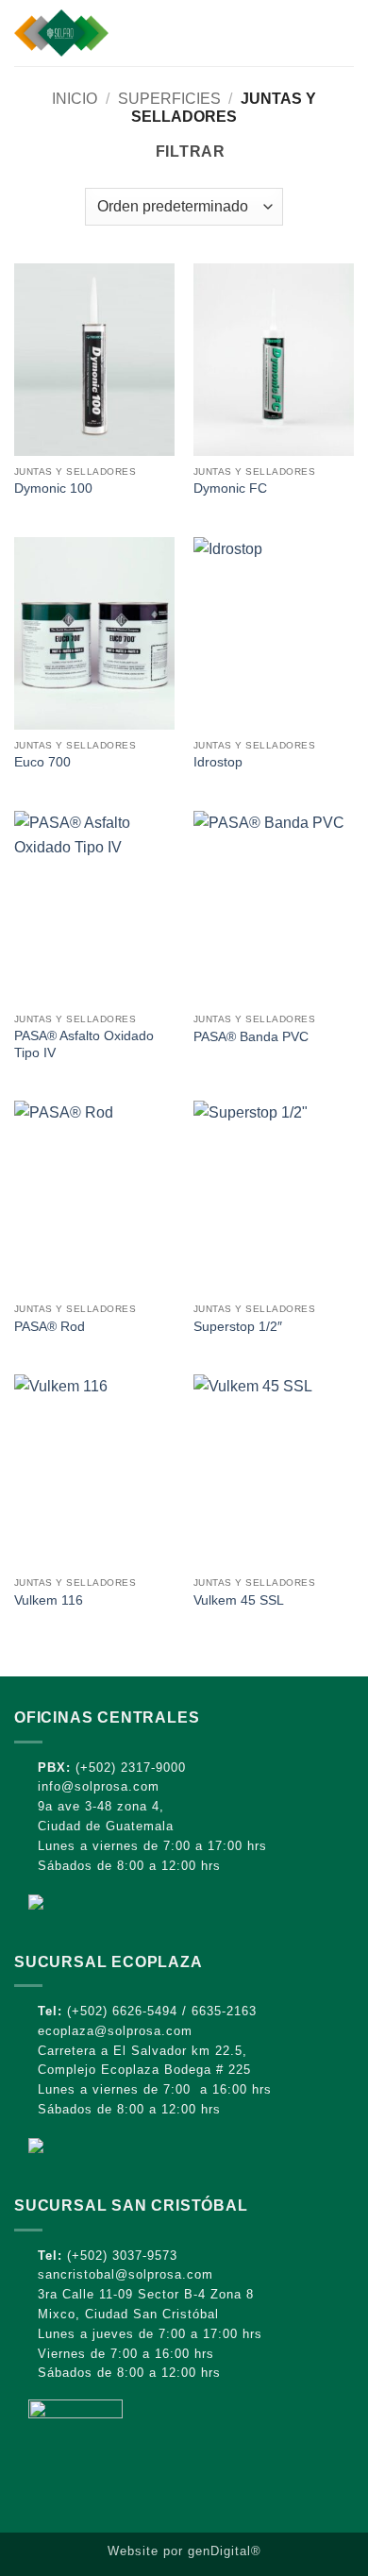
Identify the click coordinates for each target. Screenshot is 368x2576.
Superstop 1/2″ (238, 1327)
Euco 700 (42, 762)
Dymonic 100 (53, 488)
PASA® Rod (50, 1327)
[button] (343, 33)
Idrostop (218, 762)
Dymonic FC (230, 488)
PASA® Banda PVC (251, 1037)
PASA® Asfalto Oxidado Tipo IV (84, 1044)
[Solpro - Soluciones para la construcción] (121, 33)
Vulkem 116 (49, 1600)
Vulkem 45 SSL (239, 1600)
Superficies (169, 99)
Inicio (75, 99)
